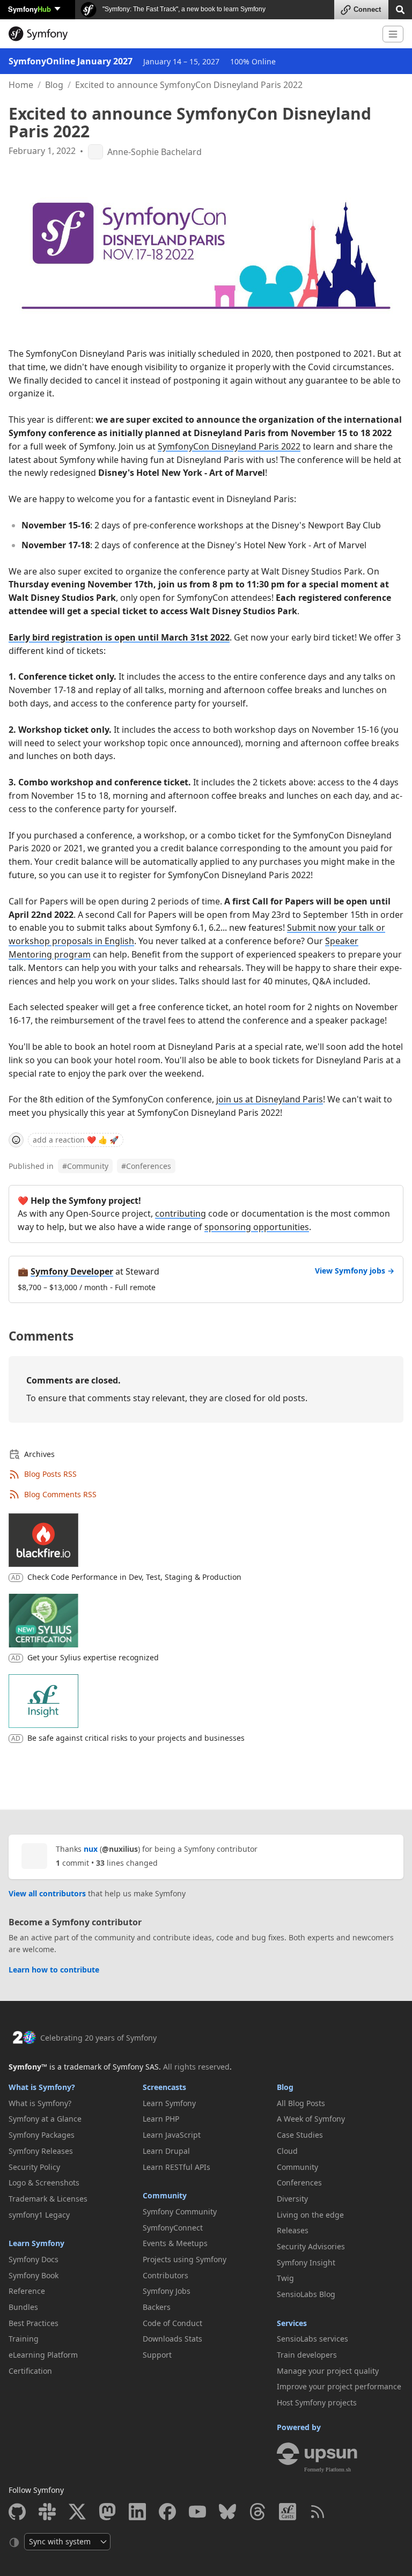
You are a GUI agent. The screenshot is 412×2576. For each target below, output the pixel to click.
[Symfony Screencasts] (288, 2512)
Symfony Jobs (167, 2291)
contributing (181, 1213)
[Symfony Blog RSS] (318, 2512)
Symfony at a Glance (45, 2119)
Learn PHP (161, 2119)
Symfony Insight (306, 2262)
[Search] (400, 9)
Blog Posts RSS (50, 1474)
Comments (41, 1336)
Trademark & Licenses (48, 2199)
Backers (157, 2307)
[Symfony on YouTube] (197, 2512)
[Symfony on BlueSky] (227, 2512)
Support (157, 2355)
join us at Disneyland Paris (270, 1099)
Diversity (292, 2199)
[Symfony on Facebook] (167, 2512)
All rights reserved (196, 2067)
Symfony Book (34, 2275)
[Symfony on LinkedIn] (137, 2512)
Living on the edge (310, 2215)
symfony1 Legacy (39, 2215)
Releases (293, 2230)
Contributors (165, 2275)
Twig (285, 2278)
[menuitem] (72, 2103)
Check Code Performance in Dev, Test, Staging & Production (134, 1577)
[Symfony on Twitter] (77, 2512)
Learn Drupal (166, 2151)
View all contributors (47, 1893)
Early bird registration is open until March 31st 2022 (119, 637)
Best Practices (34, 2323)
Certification (30, 2371)
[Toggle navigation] (393, 34)
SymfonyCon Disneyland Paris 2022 (229, 446)
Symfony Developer (72, 1271)
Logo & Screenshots (44, 2183)
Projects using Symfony (185, 2259)
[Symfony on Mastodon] (107, 2512)
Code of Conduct (172, 2323)
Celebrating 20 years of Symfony (98, 2038)
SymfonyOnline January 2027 (71, 61)
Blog (54, 85)
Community (85, 1166)
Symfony (30, 9)
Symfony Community (180, 2211)
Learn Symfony (36, 2243)
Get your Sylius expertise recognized (93, 1657)
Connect (367, 9)
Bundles (23, 2307)
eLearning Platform (43, 2355)
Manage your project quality (328, 2371)
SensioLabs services (312, 2339)
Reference (27, 2291)
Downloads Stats (172, 2339)
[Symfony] (191, 34)
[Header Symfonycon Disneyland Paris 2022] (206, 249)
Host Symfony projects (317, 2402)
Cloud (287, 2151)
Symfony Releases (41, 2151)
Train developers (307, 2355)
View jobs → (355, 1271)
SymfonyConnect (173, 2228)
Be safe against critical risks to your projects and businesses (136, 1738)
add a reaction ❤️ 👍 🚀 (76, 1140)
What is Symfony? (42, 2087)
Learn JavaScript (172, 2135)
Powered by (299, 2427)
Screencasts (164, 2087)
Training (24, 2339)
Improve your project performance (339, 2386)
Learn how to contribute (54, 1970)
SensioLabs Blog (306, 2294)
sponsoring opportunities (257, 1227)
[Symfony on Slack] (47, 2512)
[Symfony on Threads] (257, 2512)
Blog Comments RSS (60, 1494)
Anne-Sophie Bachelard (154, 152)
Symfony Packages (42, 2135)
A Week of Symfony (311, 2119)
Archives (39, 1454)
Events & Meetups (175, 2243)
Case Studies (300, 2135)
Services (292, 2323)
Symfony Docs (34, 2259)
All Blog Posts (301, 2103)
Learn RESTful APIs (176, 2167)
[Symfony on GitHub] (17, 2512)
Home (21, 85)
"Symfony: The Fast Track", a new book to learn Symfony (183, 9)
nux (91, 1849)
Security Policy (34, 2167)
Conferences (146, 1166)
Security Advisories (311, 2246)
